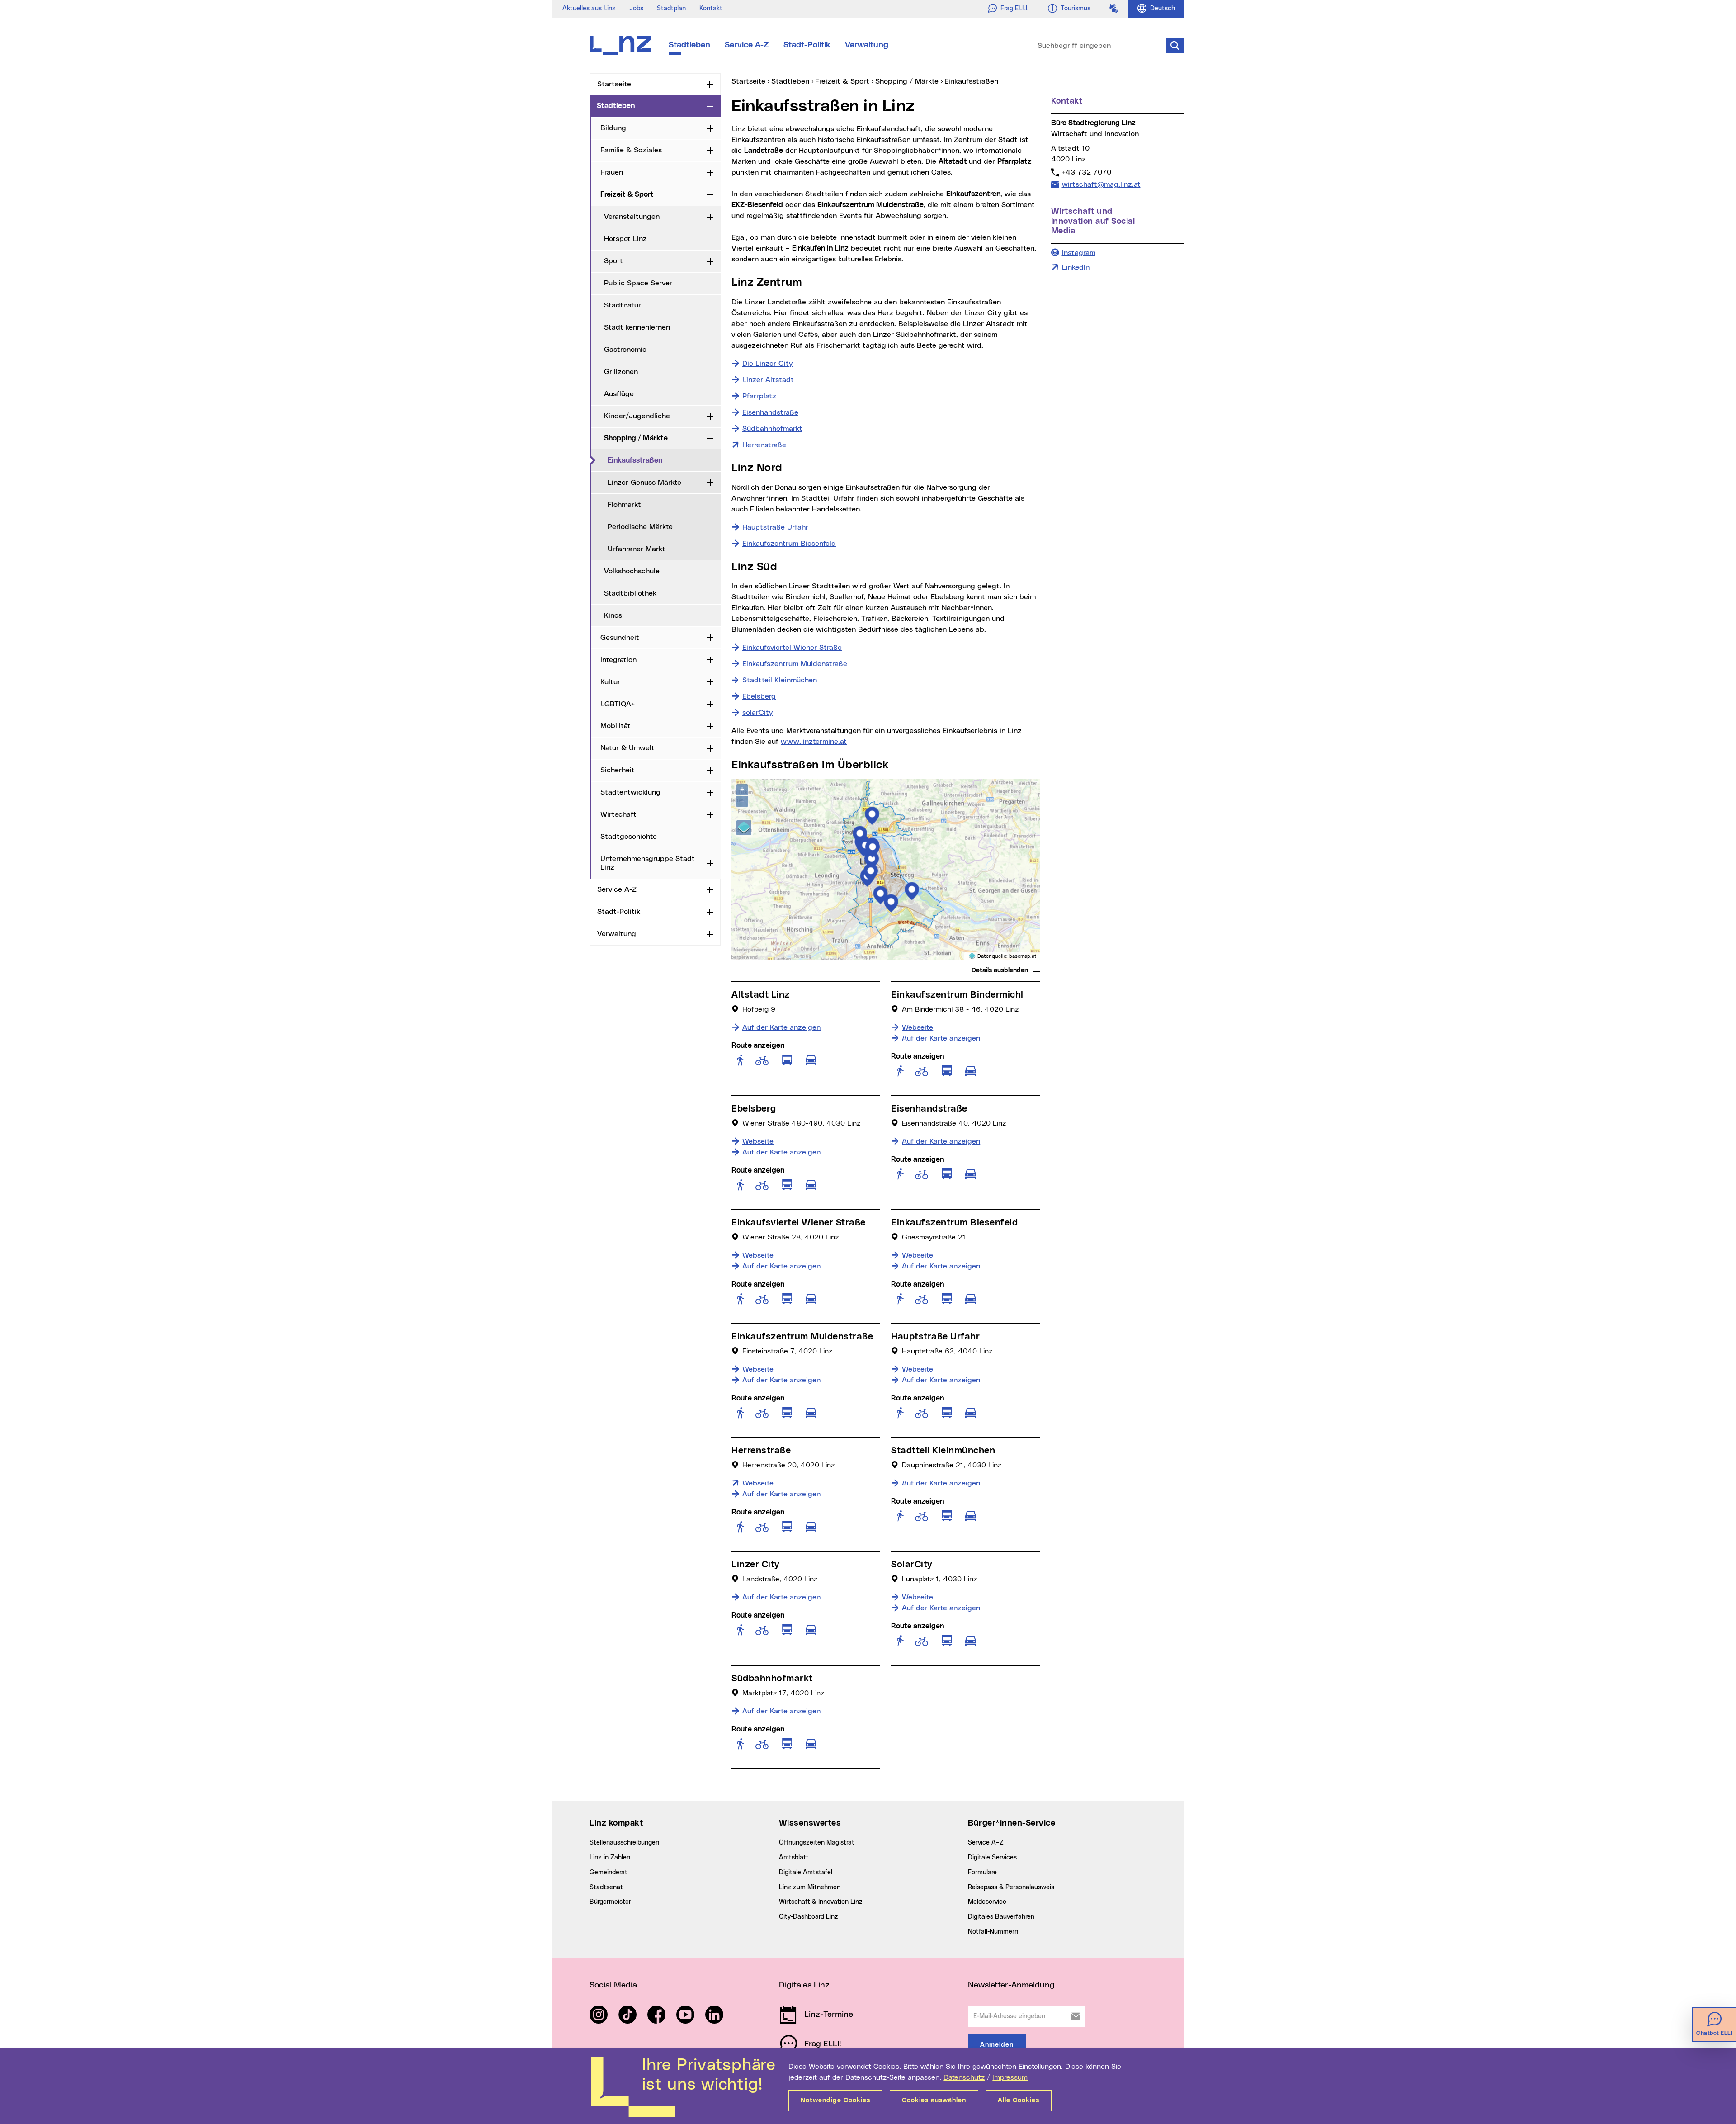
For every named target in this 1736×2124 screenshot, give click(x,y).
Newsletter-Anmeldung (1011, 1985)
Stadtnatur (623, 305)
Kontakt (711, 9)
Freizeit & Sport (627, 194)
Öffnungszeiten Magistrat (817, 1843)
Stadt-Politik (807, 45)
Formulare (982, 1873)
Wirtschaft (618, 814)
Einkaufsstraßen (664, 460)
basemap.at (1023, 956)
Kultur (610, 682)
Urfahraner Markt (637, 549)
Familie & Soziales (631, 150)
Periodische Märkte (640, 527)
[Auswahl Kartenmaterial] (744, 828)
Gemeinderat (609, 1873)
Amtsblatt (794, 1858)
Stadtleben (689, 45)
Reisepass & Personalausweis (1011, 1887)
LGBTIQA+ (618, 704)
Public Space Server (638, 283)
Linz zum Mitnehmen (810, 1887)
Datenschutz (964, 2077)
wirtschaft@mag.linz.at (1101, 184)
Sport (613, 261)
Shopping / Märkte (636, 438)
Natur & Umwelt (627, 748)
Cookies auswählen (934, 2100)
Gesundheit (620, 638)
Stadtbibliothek (630, 593)
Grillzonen (621, 372)
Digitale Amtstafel (806, 1873)
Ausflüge (619, 394)
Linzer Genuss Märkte (644, 483)
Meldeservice (987, 1902)
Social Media (613, 1985)
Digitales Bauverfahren (1001, 1917)
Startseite (614, 84)
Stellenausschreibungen (624, 1843)
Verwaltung (867, 45)
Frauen (612, 172)
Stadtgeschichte (629, 837)
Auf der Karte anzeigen (781, 1027)
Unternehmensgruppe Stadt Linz (648, 863)
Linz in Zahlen (610, 1858)
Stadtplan (671, 9)
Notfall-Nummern (993, 1932)
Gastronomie (625, 350)
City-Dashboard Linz (809, 1917)
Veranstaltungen (632, 217)
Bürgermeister (610, 1902)
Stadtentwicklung (630, 792)
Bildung (613, 128)
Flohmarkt (624, 505)
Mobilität (616, 726)
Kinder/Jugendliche (637, 416)
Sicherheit (618, 770)
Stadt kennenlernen (637, 327)
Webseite (918, 1027)
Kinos (613, 615)
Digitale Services (992, 1858)
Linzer (768, 380)
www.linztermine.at (814, 742)
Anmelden (997, 2045)
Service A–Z (986, 1843)
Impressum (1010, 2077)
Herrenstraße (764, 445)
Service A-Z (747, 45)
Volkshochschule (632, 571)
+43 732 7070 (1086, 172)
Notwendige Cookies (835, 2100)
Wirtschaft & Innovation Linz (821, 1902)
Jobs (636, 9)
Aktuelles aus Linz (589, 9)
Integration (618, 660)
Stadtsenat (606, 1887)
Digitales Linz (804, 1985)
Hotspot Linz (625, 239)
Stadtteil (780, 680)
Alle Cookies (1019, 2100)
